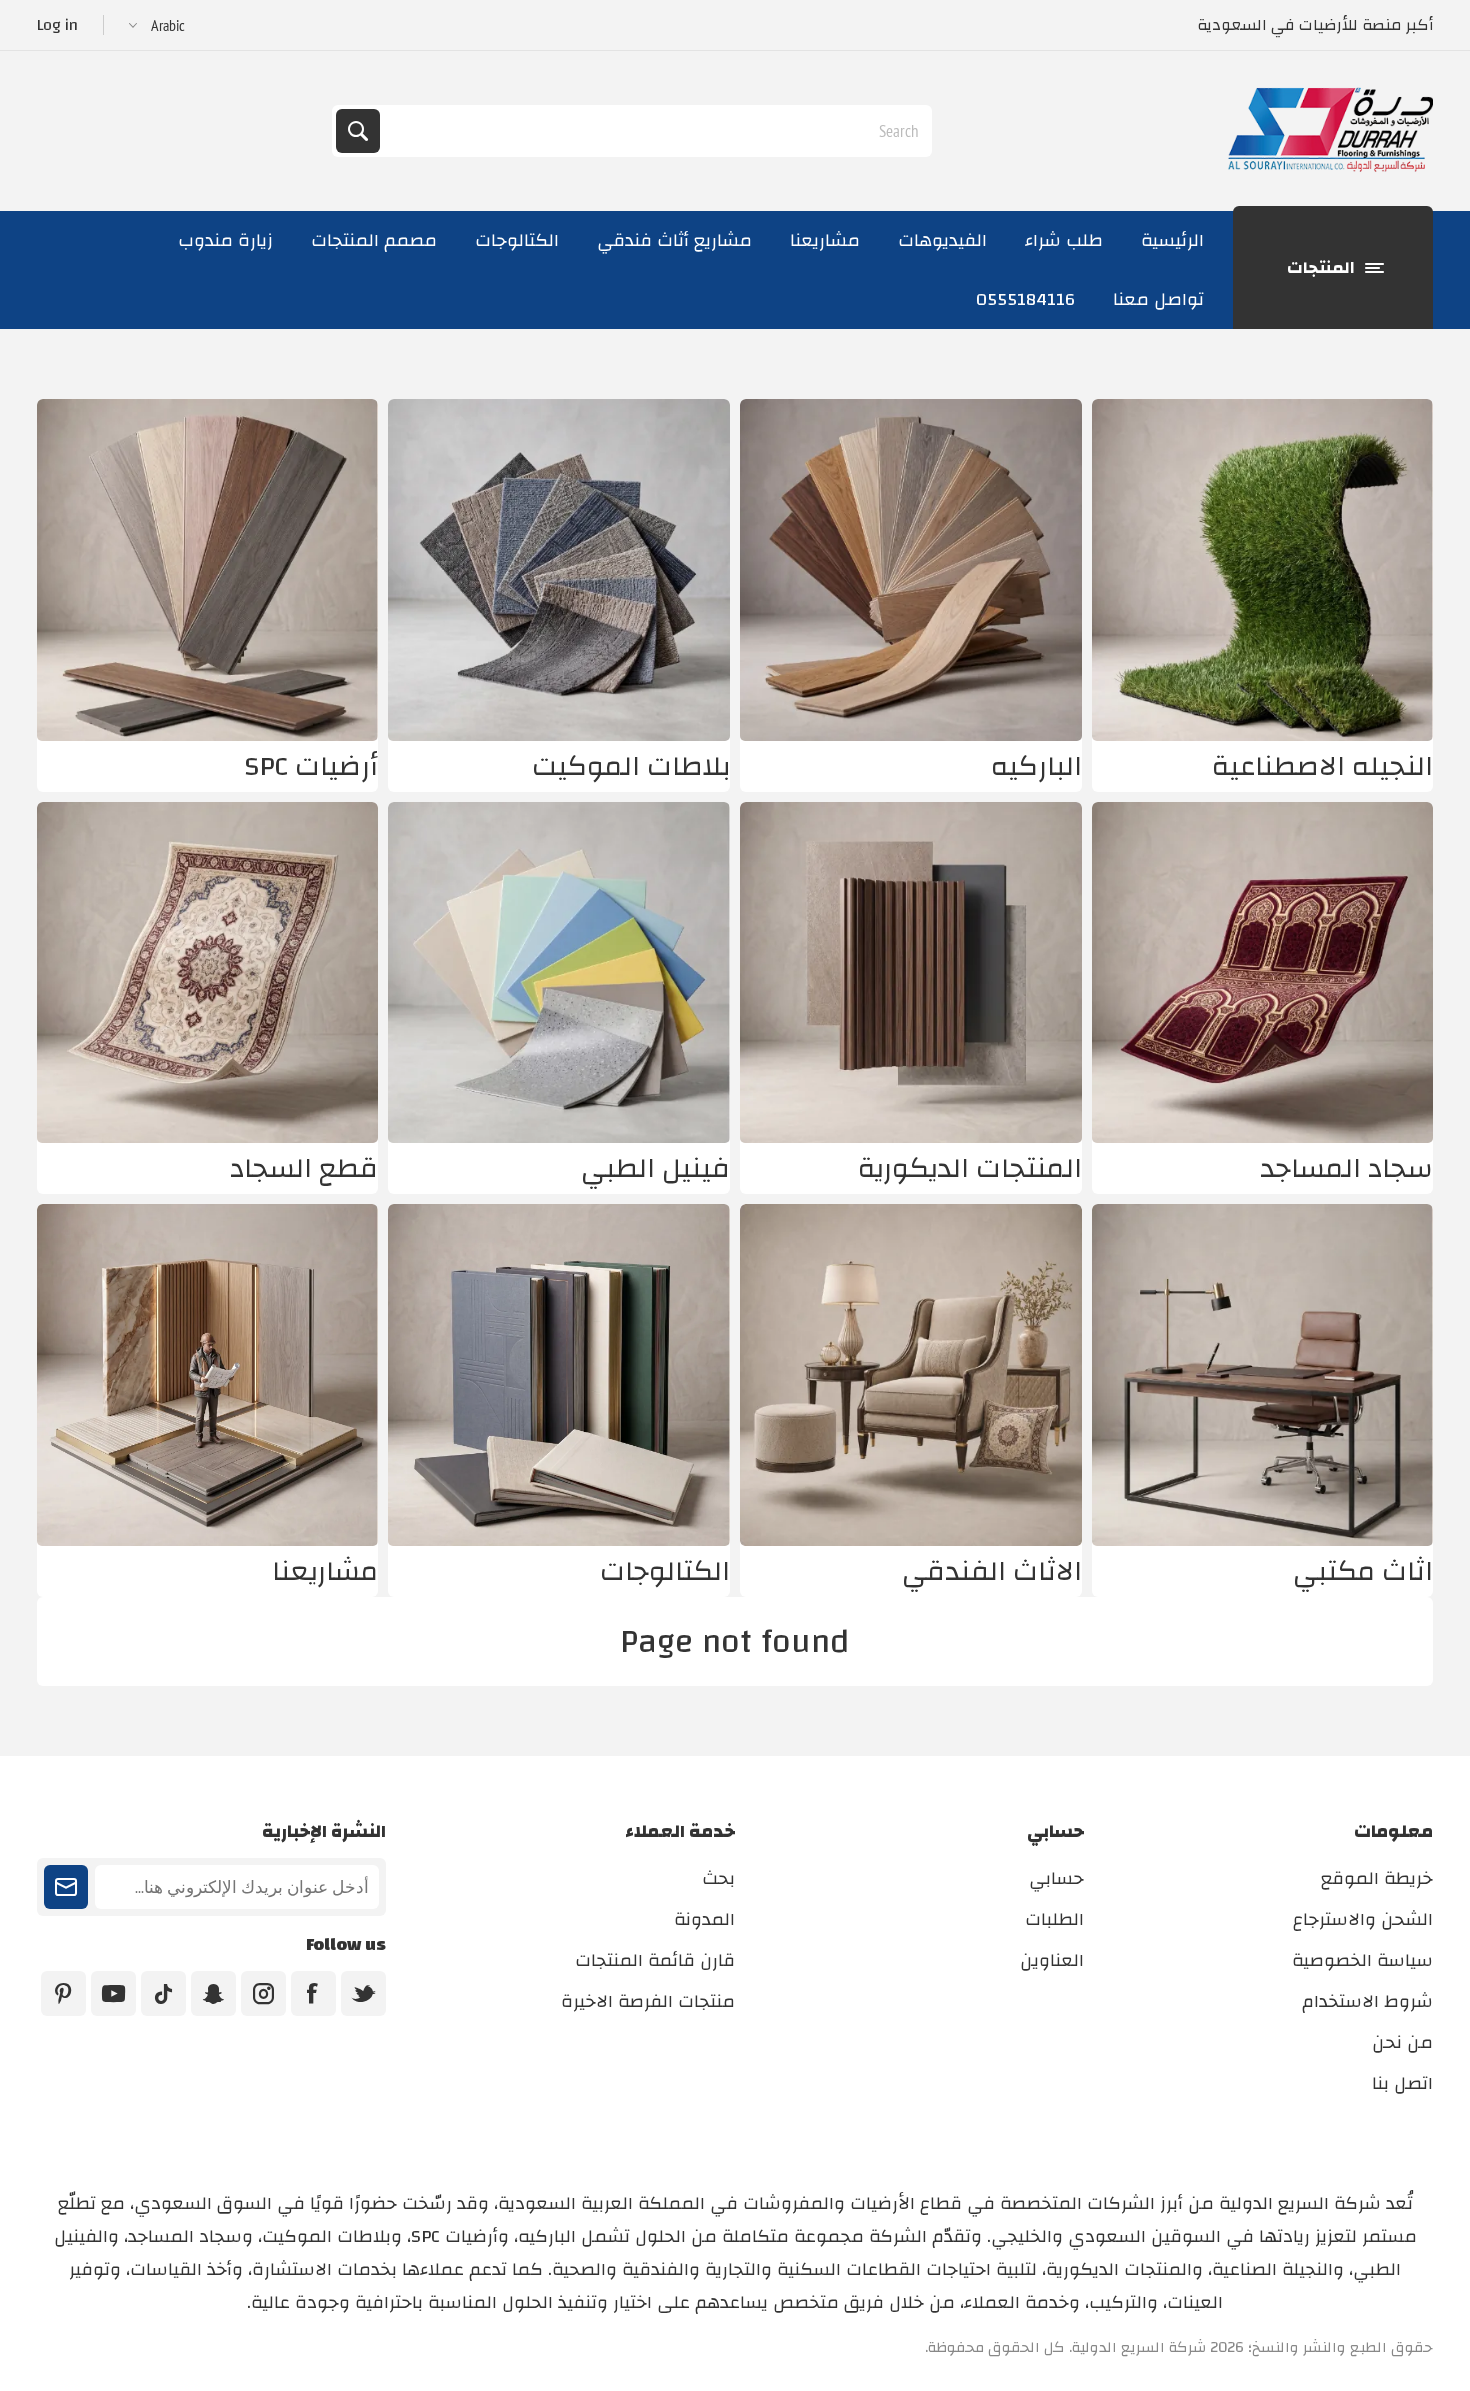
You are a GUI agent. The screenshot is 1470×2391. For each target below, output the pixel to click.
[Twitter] (363, 1993)
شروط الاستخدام (1367, 2001)
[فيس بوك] (313, 1993)
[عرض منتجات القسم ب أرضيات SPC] (208, 570)
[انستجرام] (263, 1993)
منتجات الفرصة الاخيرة (648, 2001)
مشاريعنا (325, 1571)
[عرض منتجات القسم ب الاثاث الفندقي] (911, 1375)
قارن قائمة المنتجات (655, 1960)
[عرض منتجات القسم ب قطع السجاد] (208, 973)
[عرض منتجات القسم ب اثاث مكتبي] (1263, 1375)
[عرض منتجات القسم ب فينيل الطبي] (559, 973)
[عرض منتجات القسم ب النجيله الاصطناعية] (1263, 570)
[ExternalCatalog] (559, 1375)
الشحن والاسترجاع (1363, 1919)
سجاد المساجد (1346, 1168)
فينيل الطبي (655, 1168)
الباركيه (1036, 766)
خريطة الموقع (1377, 1878)
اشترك (66, 1887)
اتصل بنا (1402, 2083)
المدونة (704, 1919)
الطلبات (1054, 1919)
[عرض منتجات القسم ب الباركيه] (911, 570)
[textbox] (654, 131)
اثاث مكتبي (1363, 1571)
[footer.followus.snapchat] (213, 1993)
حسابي (1056, 1878)
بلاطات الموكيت (631, 766)
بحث (358, 131)
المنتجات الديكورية (970, 1168)
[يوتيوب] (113, 1993)
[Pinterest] (63, 1993)
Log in (57, 25)
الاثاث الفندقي (992, 1571)
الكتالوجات (665, 1571)
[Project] (208, 1375)
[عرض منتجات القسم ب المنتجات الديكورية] (911, 973)
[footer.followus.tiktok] (163, 1993)
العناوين (1052, 1960)
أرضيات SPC (311, 766)
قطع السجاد (304, 1168)
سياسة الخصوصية (1362, 1960)
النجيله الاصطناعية (1322, 766)
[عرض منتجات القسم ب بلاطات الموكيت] (559, 570)
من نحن (1402, 2042)
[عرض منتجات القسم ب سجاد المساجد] (1263, 973)
